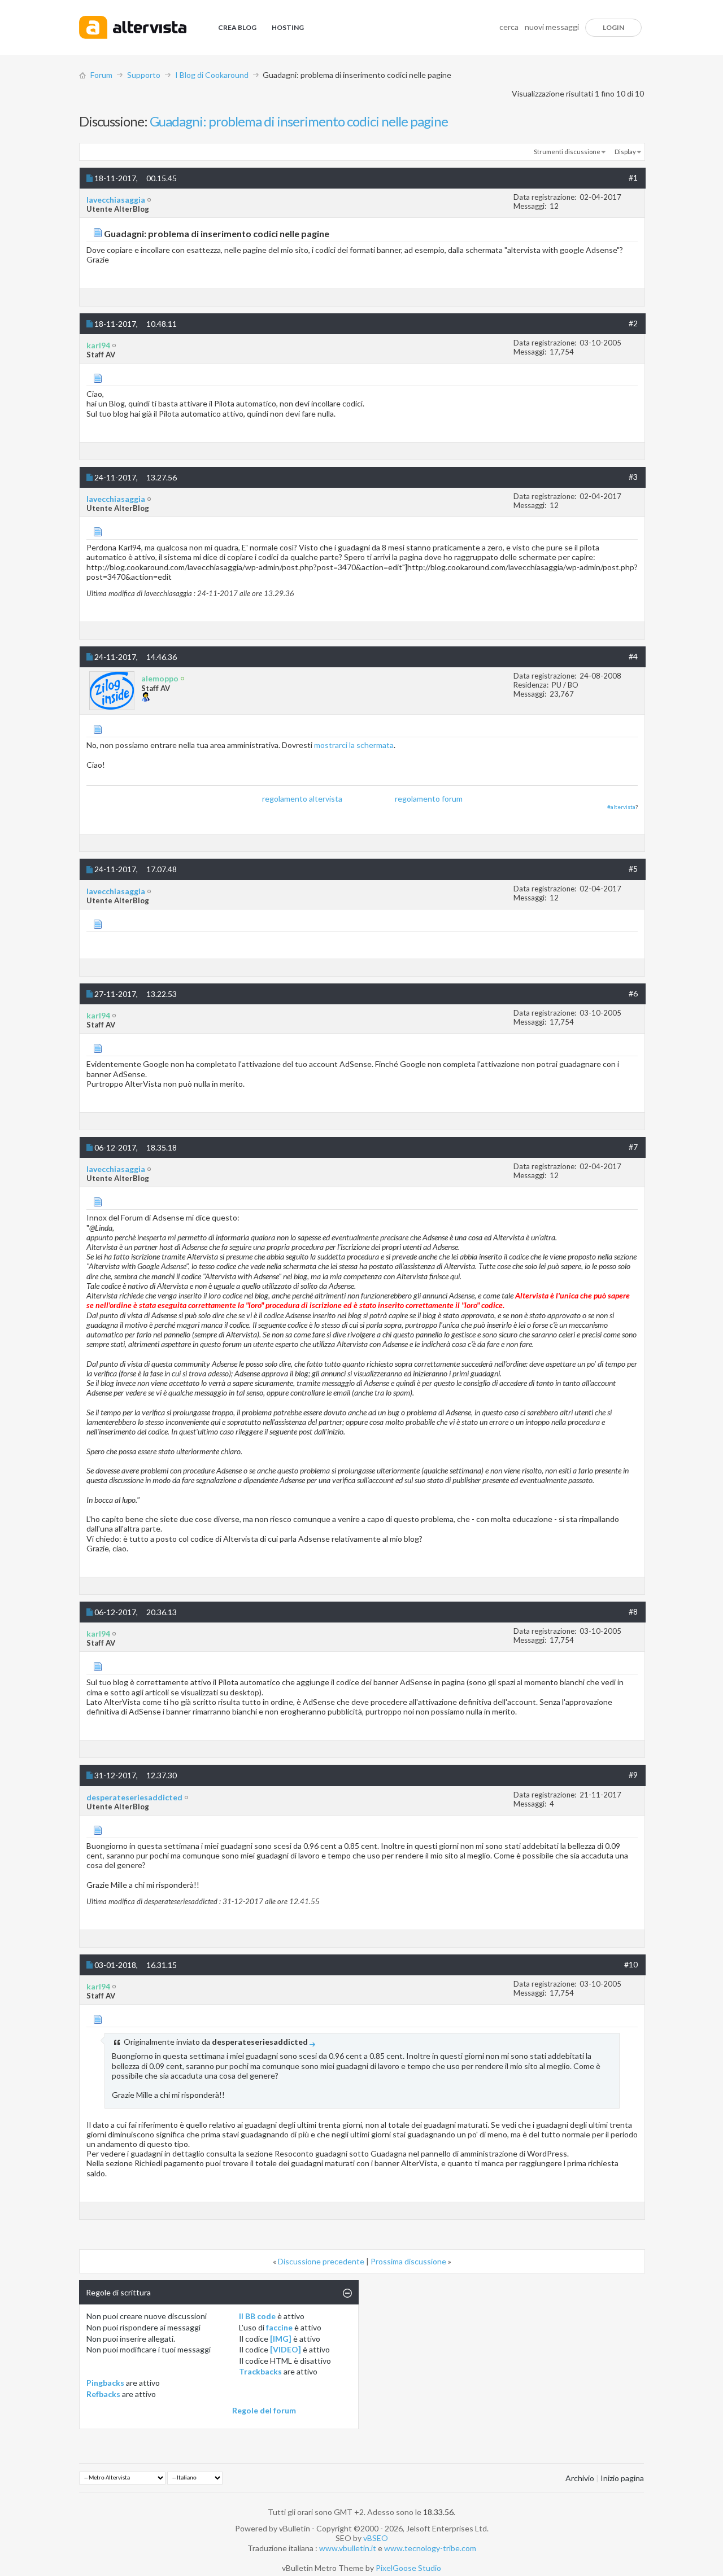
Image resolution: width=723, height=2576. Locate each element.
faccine (279, 2327)
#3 (633, 477)
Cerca (509, 27)
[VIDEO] (286, 2349)
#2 (633, 323)
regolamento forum (429, 799)
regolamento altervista (302, 799)
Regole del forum (264, 2410)
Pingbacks (105, 2383)
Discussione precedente (321, 2261)
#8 (633, 1611)
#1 (633, 178)
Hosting (288, 27)
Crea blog (237, 27)
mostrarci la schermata (354, 745)
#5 (633, 869)
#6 (633, 993)
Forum (101, 75)
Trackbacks (260, 2371)
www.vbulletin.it (348, 2548)
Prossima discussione (408, 2261)
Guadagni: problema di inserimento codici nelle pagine (299, 121)
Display (625, 152)
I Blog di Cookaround (212, 75)
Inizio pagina (622, 2478)
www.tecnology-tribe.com (430, 2548)
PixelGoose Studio (408, 2568)
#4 (633, 656)
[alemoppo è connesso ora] (112, 691)
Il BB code (257, 2316)
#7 (633, 1147)
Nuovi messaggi (552, 27)
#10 (631, 1964)
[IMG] (281, 2339)
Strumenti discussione (567, 152)
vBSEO (376, 2538)
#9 (633, 1775)
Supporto (144, 75)
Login (613, 27)
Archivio (580, 2478)
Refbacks (103, 2394)
